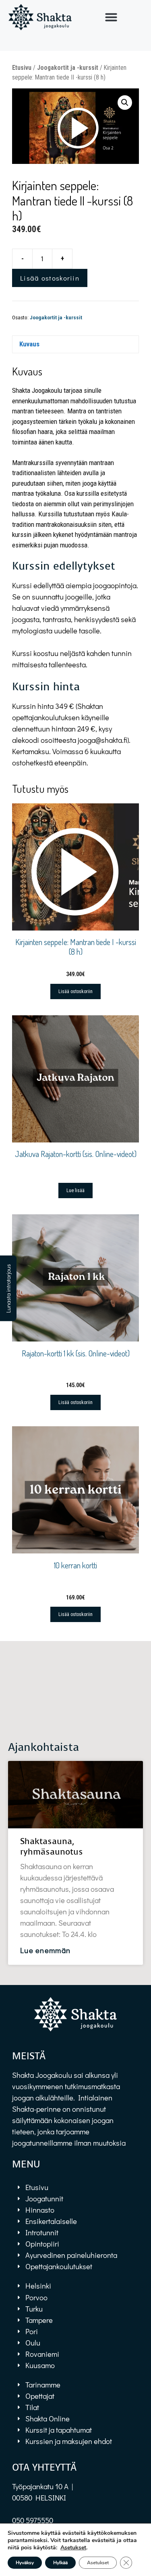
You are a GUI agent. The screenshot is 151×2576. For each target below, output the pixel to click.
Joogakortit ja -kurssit (68, 68)
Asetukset (73, 2548)
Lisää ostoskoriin (50, 278)
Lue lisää (75, 1191)
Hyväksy (25, 2563)
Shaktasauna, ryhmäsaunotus (52, 1846)
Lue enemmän (45, 1950)
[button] (111, 17)
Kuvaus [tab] (29, 344)
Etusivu (22, 68)
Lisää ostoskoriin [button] (75, 991)
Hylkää (60, 2563)
